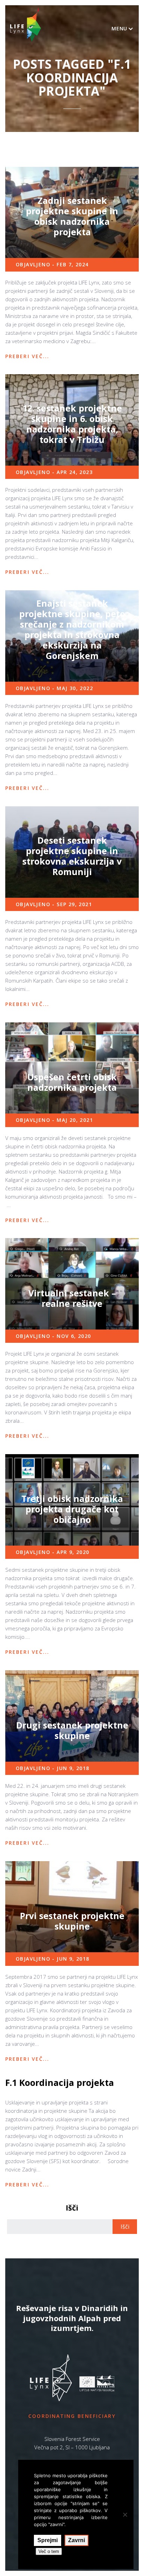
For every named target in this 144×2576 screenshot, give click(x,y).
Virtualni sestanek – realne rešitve (72, 1298)
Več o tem (49, 2551)
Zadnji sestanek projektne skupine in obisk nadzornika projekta (72, 216)
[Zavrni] (125, 2515)
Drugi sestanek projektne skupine (72, 1730)
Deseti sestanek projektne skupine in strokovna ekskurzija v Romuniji (72, 856)
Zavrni (77, 2540)
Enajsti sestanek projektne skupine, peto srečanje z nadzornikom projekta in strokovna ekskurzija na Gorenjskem (72, 629)
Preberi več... (27, 356)
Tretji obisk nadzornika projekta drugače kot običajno (72, 1509)
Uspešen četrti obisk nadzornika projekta (72, 1082)
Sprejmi (48, 2540)
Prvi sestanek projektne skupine (72, 1921)
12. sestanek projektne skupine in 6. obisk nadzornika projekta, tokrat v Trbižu (72, 424)
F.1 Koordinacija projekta (60, 2082)
